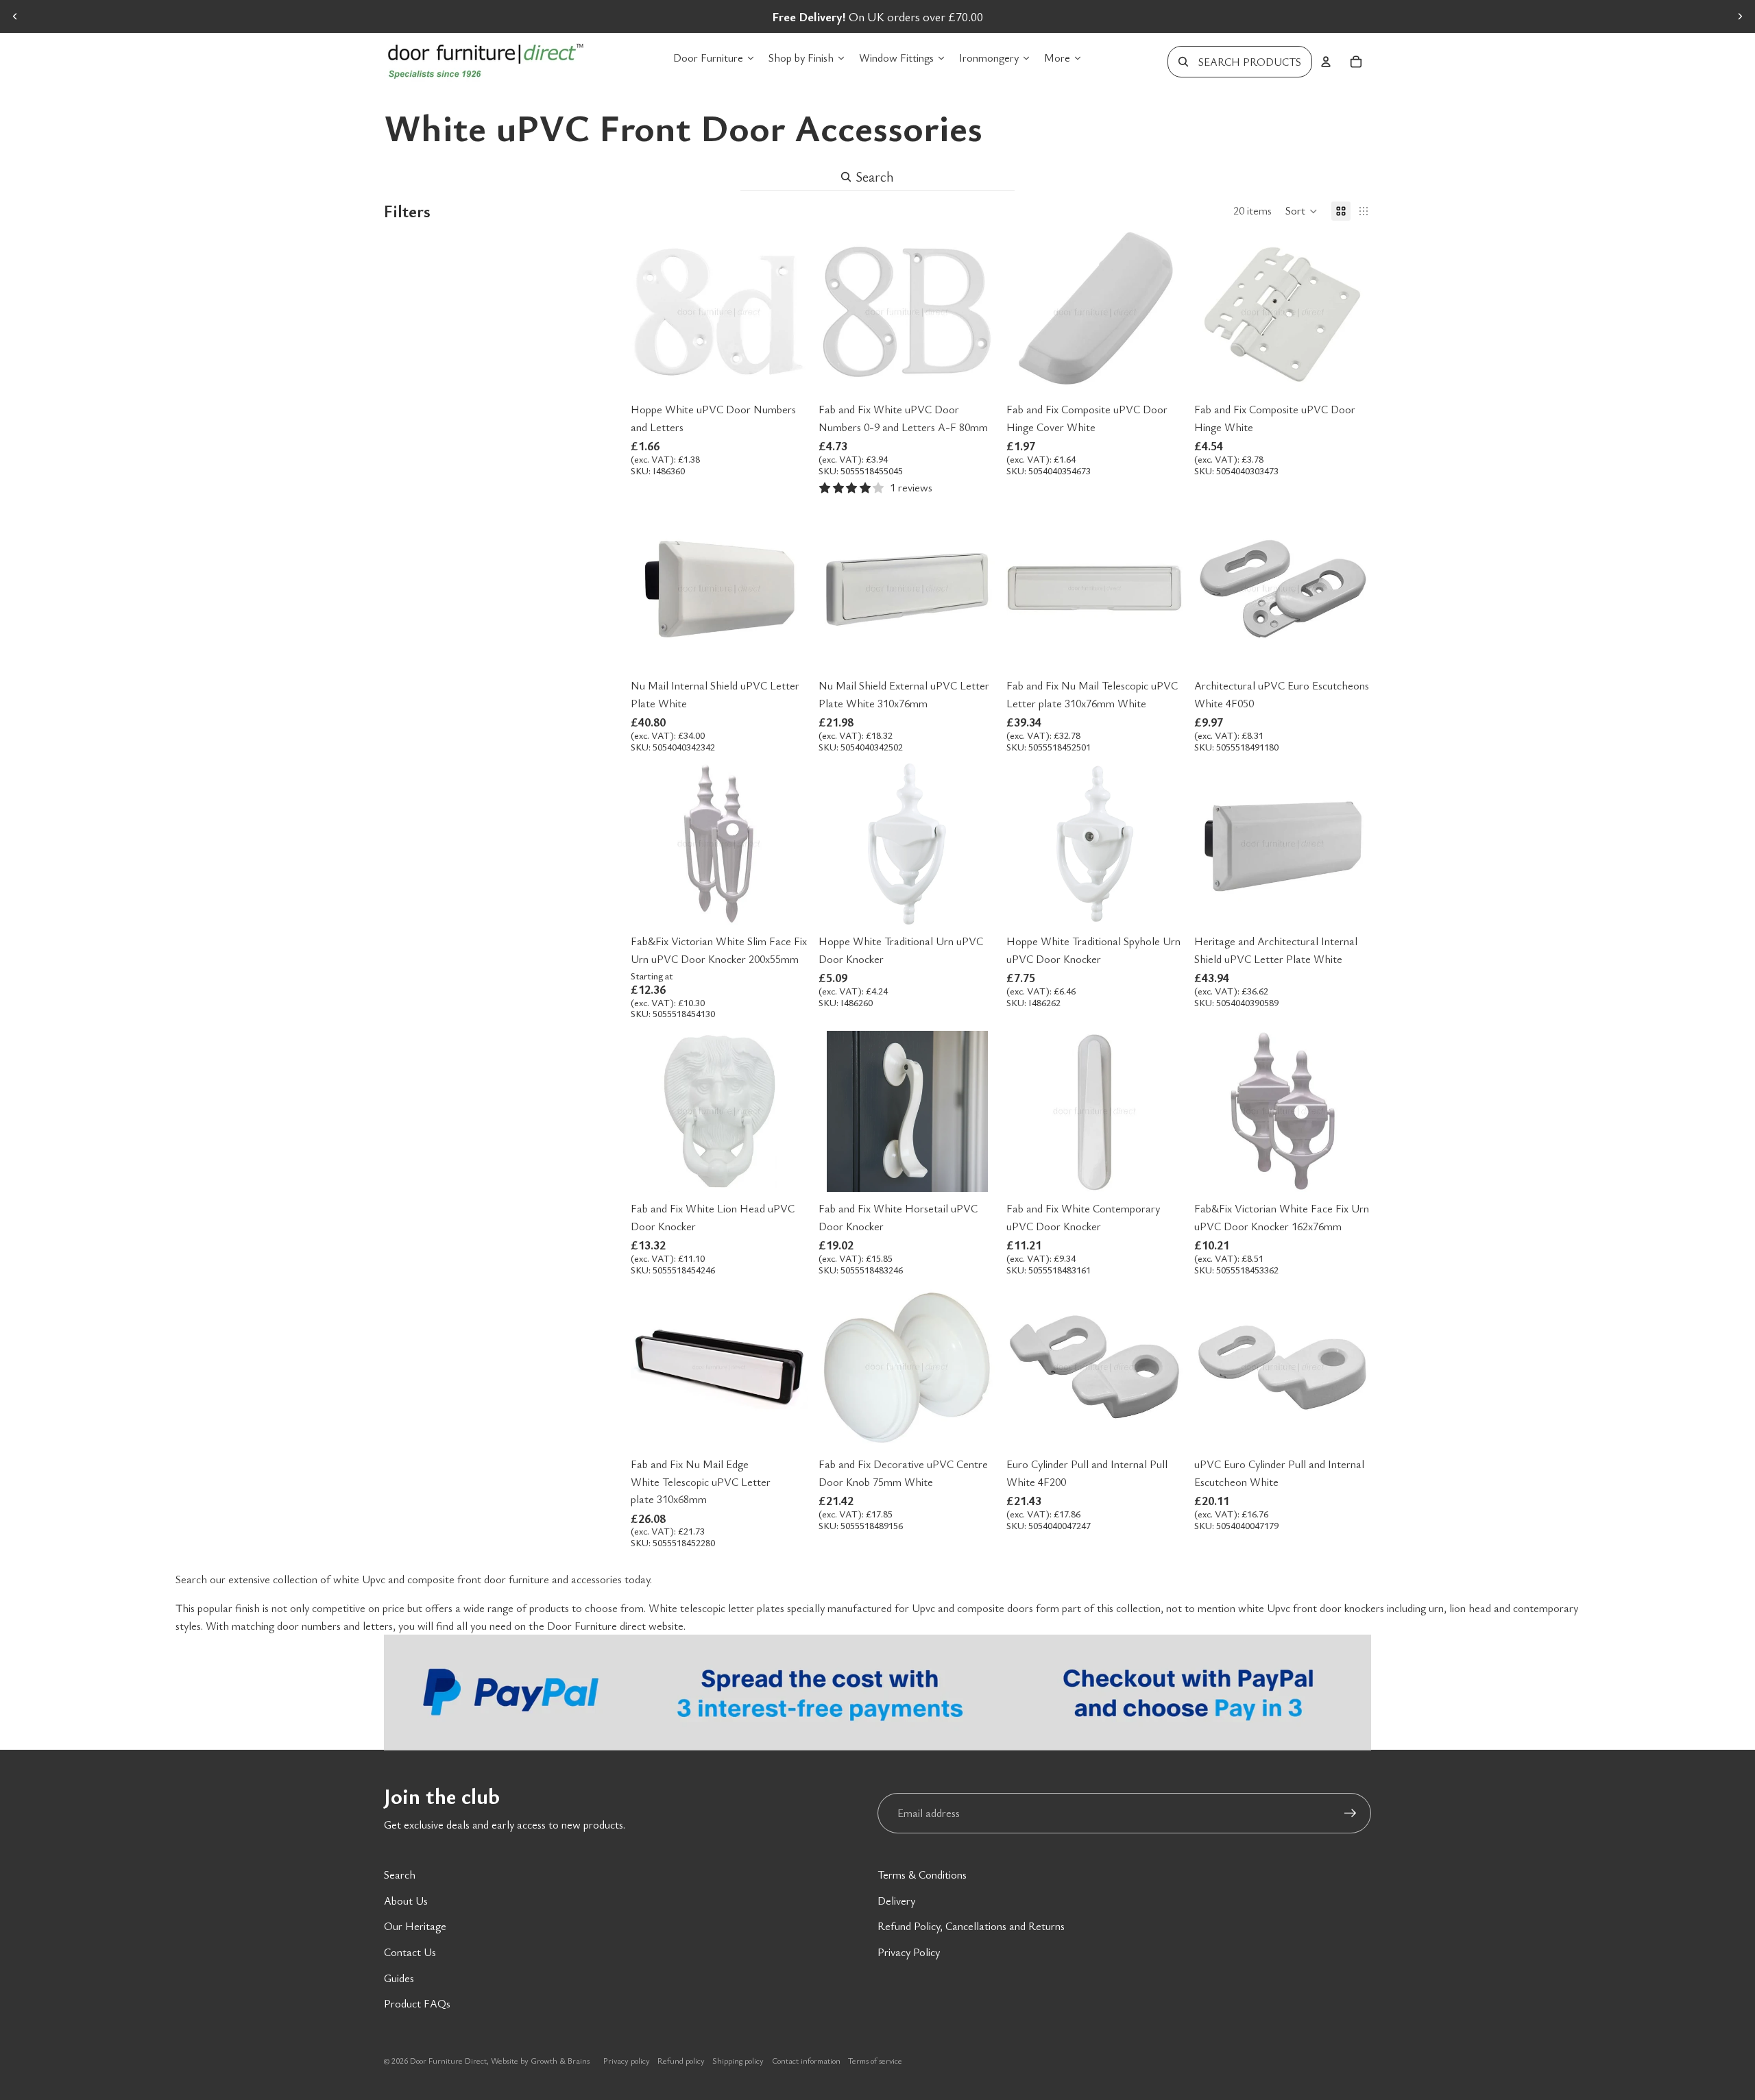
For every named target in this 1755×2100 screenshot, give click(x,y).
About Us (406, 1901)
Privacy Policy (909, 1952)
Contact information (806, 2060)
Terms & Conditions (922, 1875)
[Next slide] (1740, 16)
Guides (399, 1978)
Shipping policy (738, 2060)
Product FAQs (417, 2003)
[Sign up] (1351, 1814)
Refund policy (681, 2060)
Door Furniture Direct (448, 2060)
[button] (1302, 211)
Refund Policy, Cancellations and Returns (971, 1926)
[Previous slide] (15, 16)
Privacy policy (627, 2060)
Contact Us (410, 1952)
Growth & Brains (560, 2060)
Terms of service (875, 2060)
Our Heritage (415, 1926)
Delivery (896, 1901)
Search (400, 1875)
